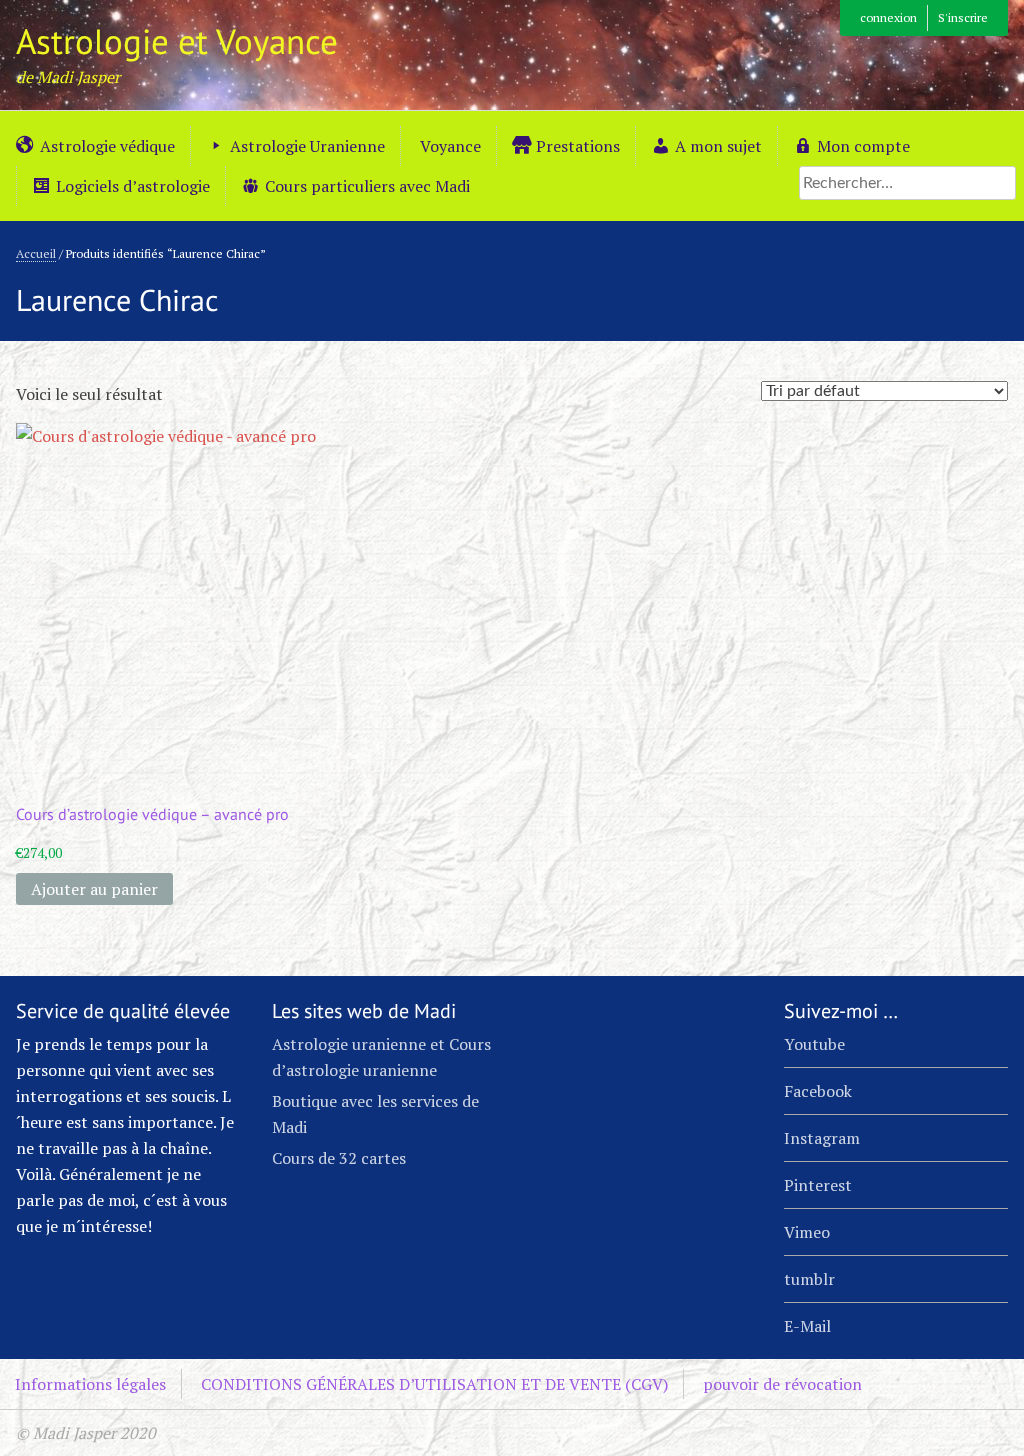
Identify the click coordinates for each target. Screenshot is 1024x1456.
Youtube (814, 1044)
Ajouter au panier (94, 889)
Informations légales (90, 1384)
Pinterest (818, 1185)
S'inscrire (963, 17)
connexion (888, 17)
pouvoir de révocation (782, 1384)
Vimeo (807, 1232)
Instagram (822, 1138)
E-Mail (807, 1326)
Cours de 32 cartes (339, 1158)
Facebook (818, 1091)
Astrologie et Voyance (177, 41)
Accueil (36, 253)
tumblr (809, 1279)
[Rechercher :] (907, 182)
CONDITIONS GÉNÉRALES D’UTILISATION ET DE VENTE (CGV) (434, 1384)
